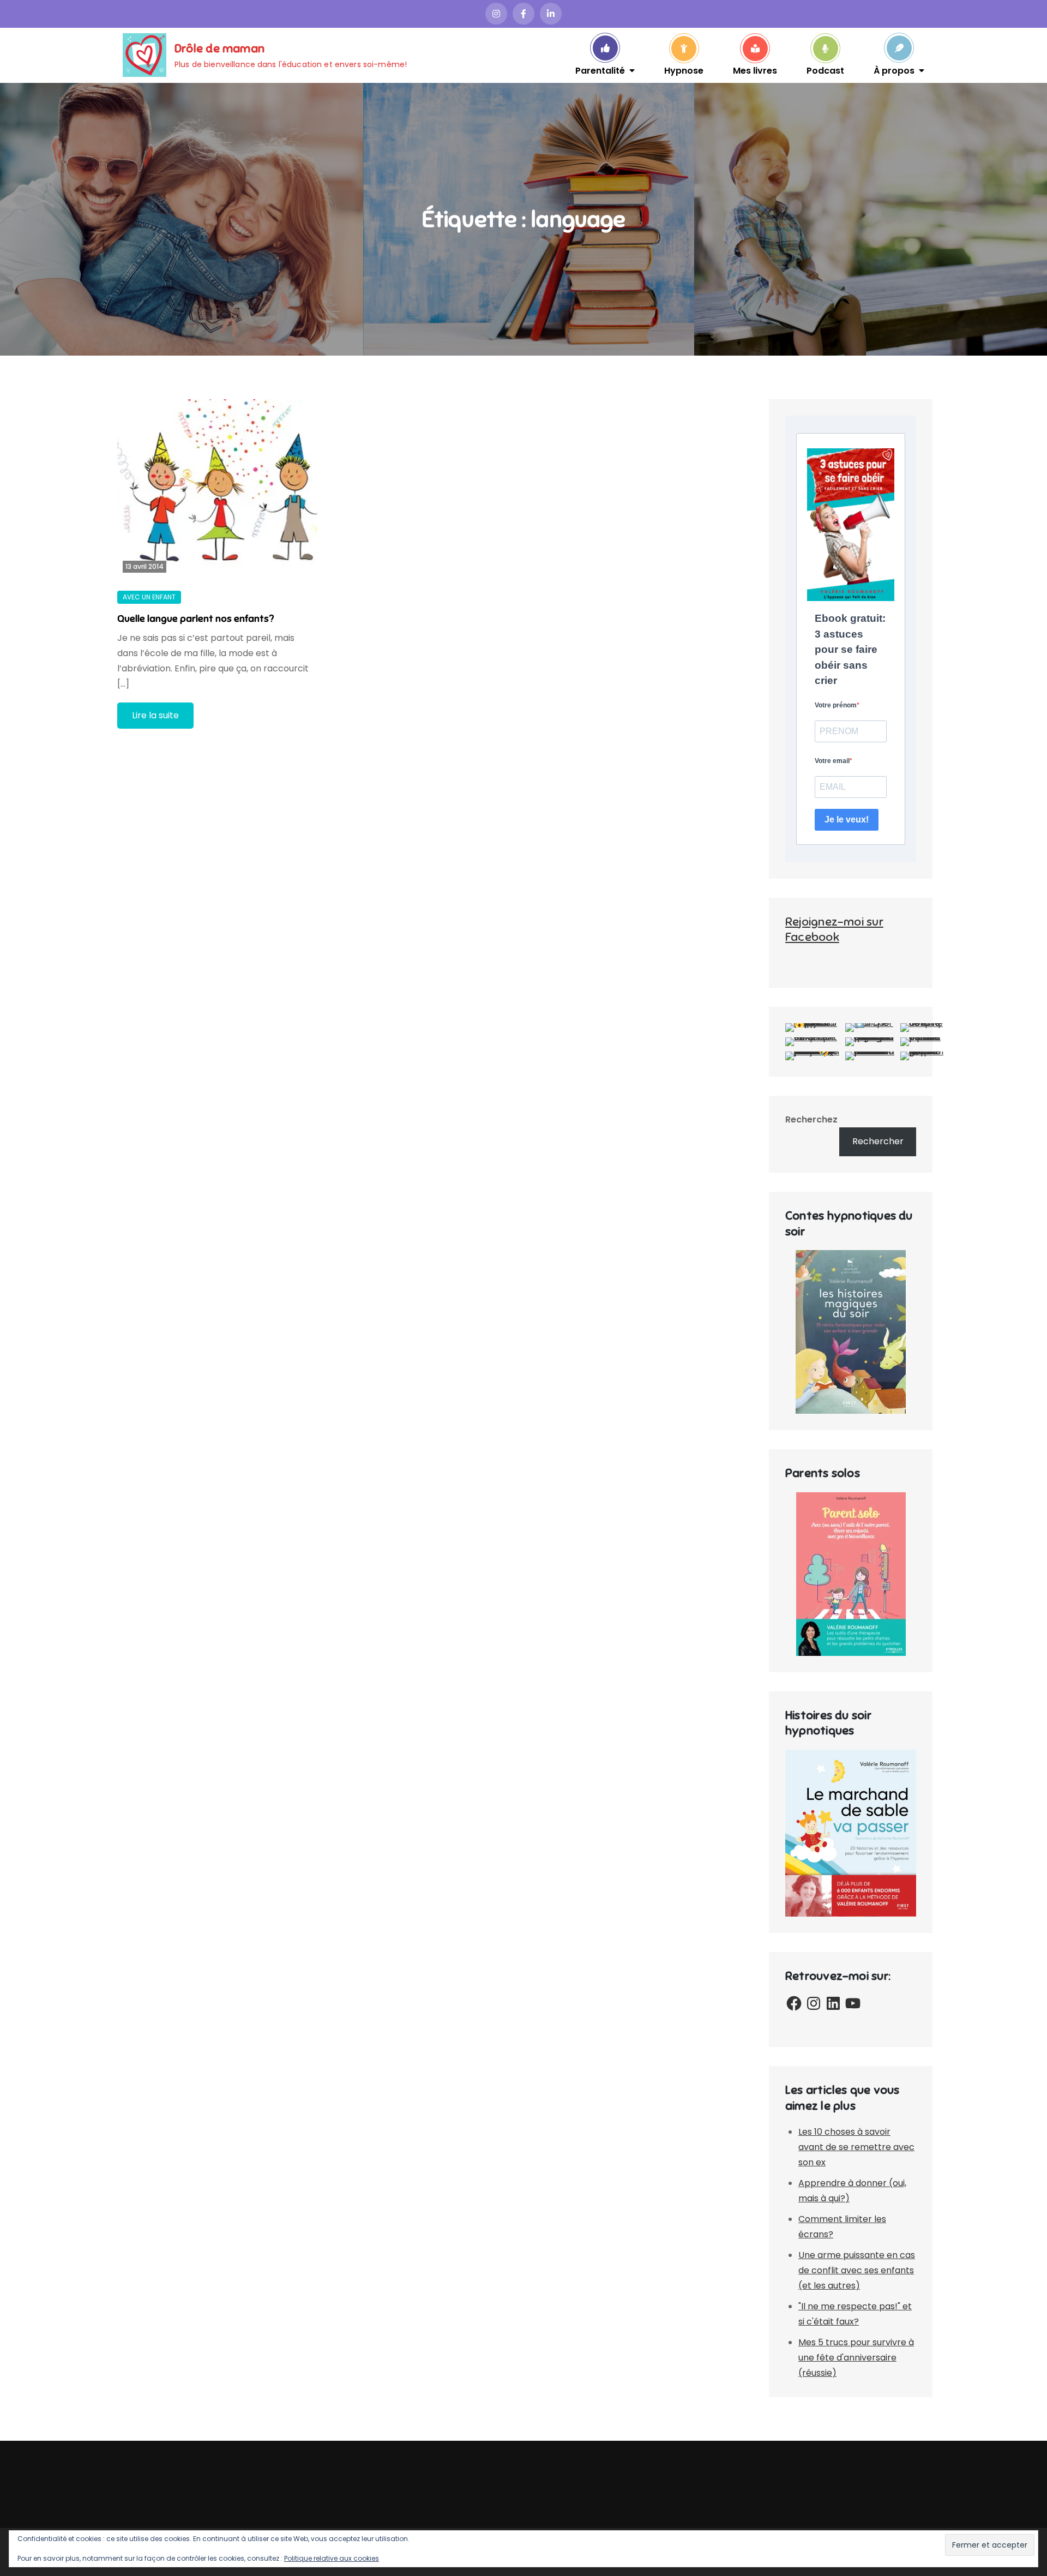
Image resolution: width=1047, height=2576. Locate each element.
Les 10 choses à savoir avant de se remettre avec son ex (856, 2147)
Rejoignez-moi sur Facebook (834, 929)
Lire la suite (155, 715)
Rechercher (878, 1141)
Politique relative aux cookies (332, 2558)
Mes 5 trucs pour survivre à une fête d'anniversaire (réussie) (856, 2358)
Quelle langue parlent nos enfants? (195, 619)
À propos (894, 70)
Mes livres (755, 70)
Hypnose (684, 70)
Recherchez (811, 1119)
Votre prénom (836, 705)
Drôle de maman (219, 48)
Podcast (825, 70)
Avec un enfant (149, 597)
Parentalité (600, 70)
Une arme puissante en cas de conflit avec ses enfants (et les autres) (857, 2270)
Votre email (832, 761)
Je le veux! (847, 819)
